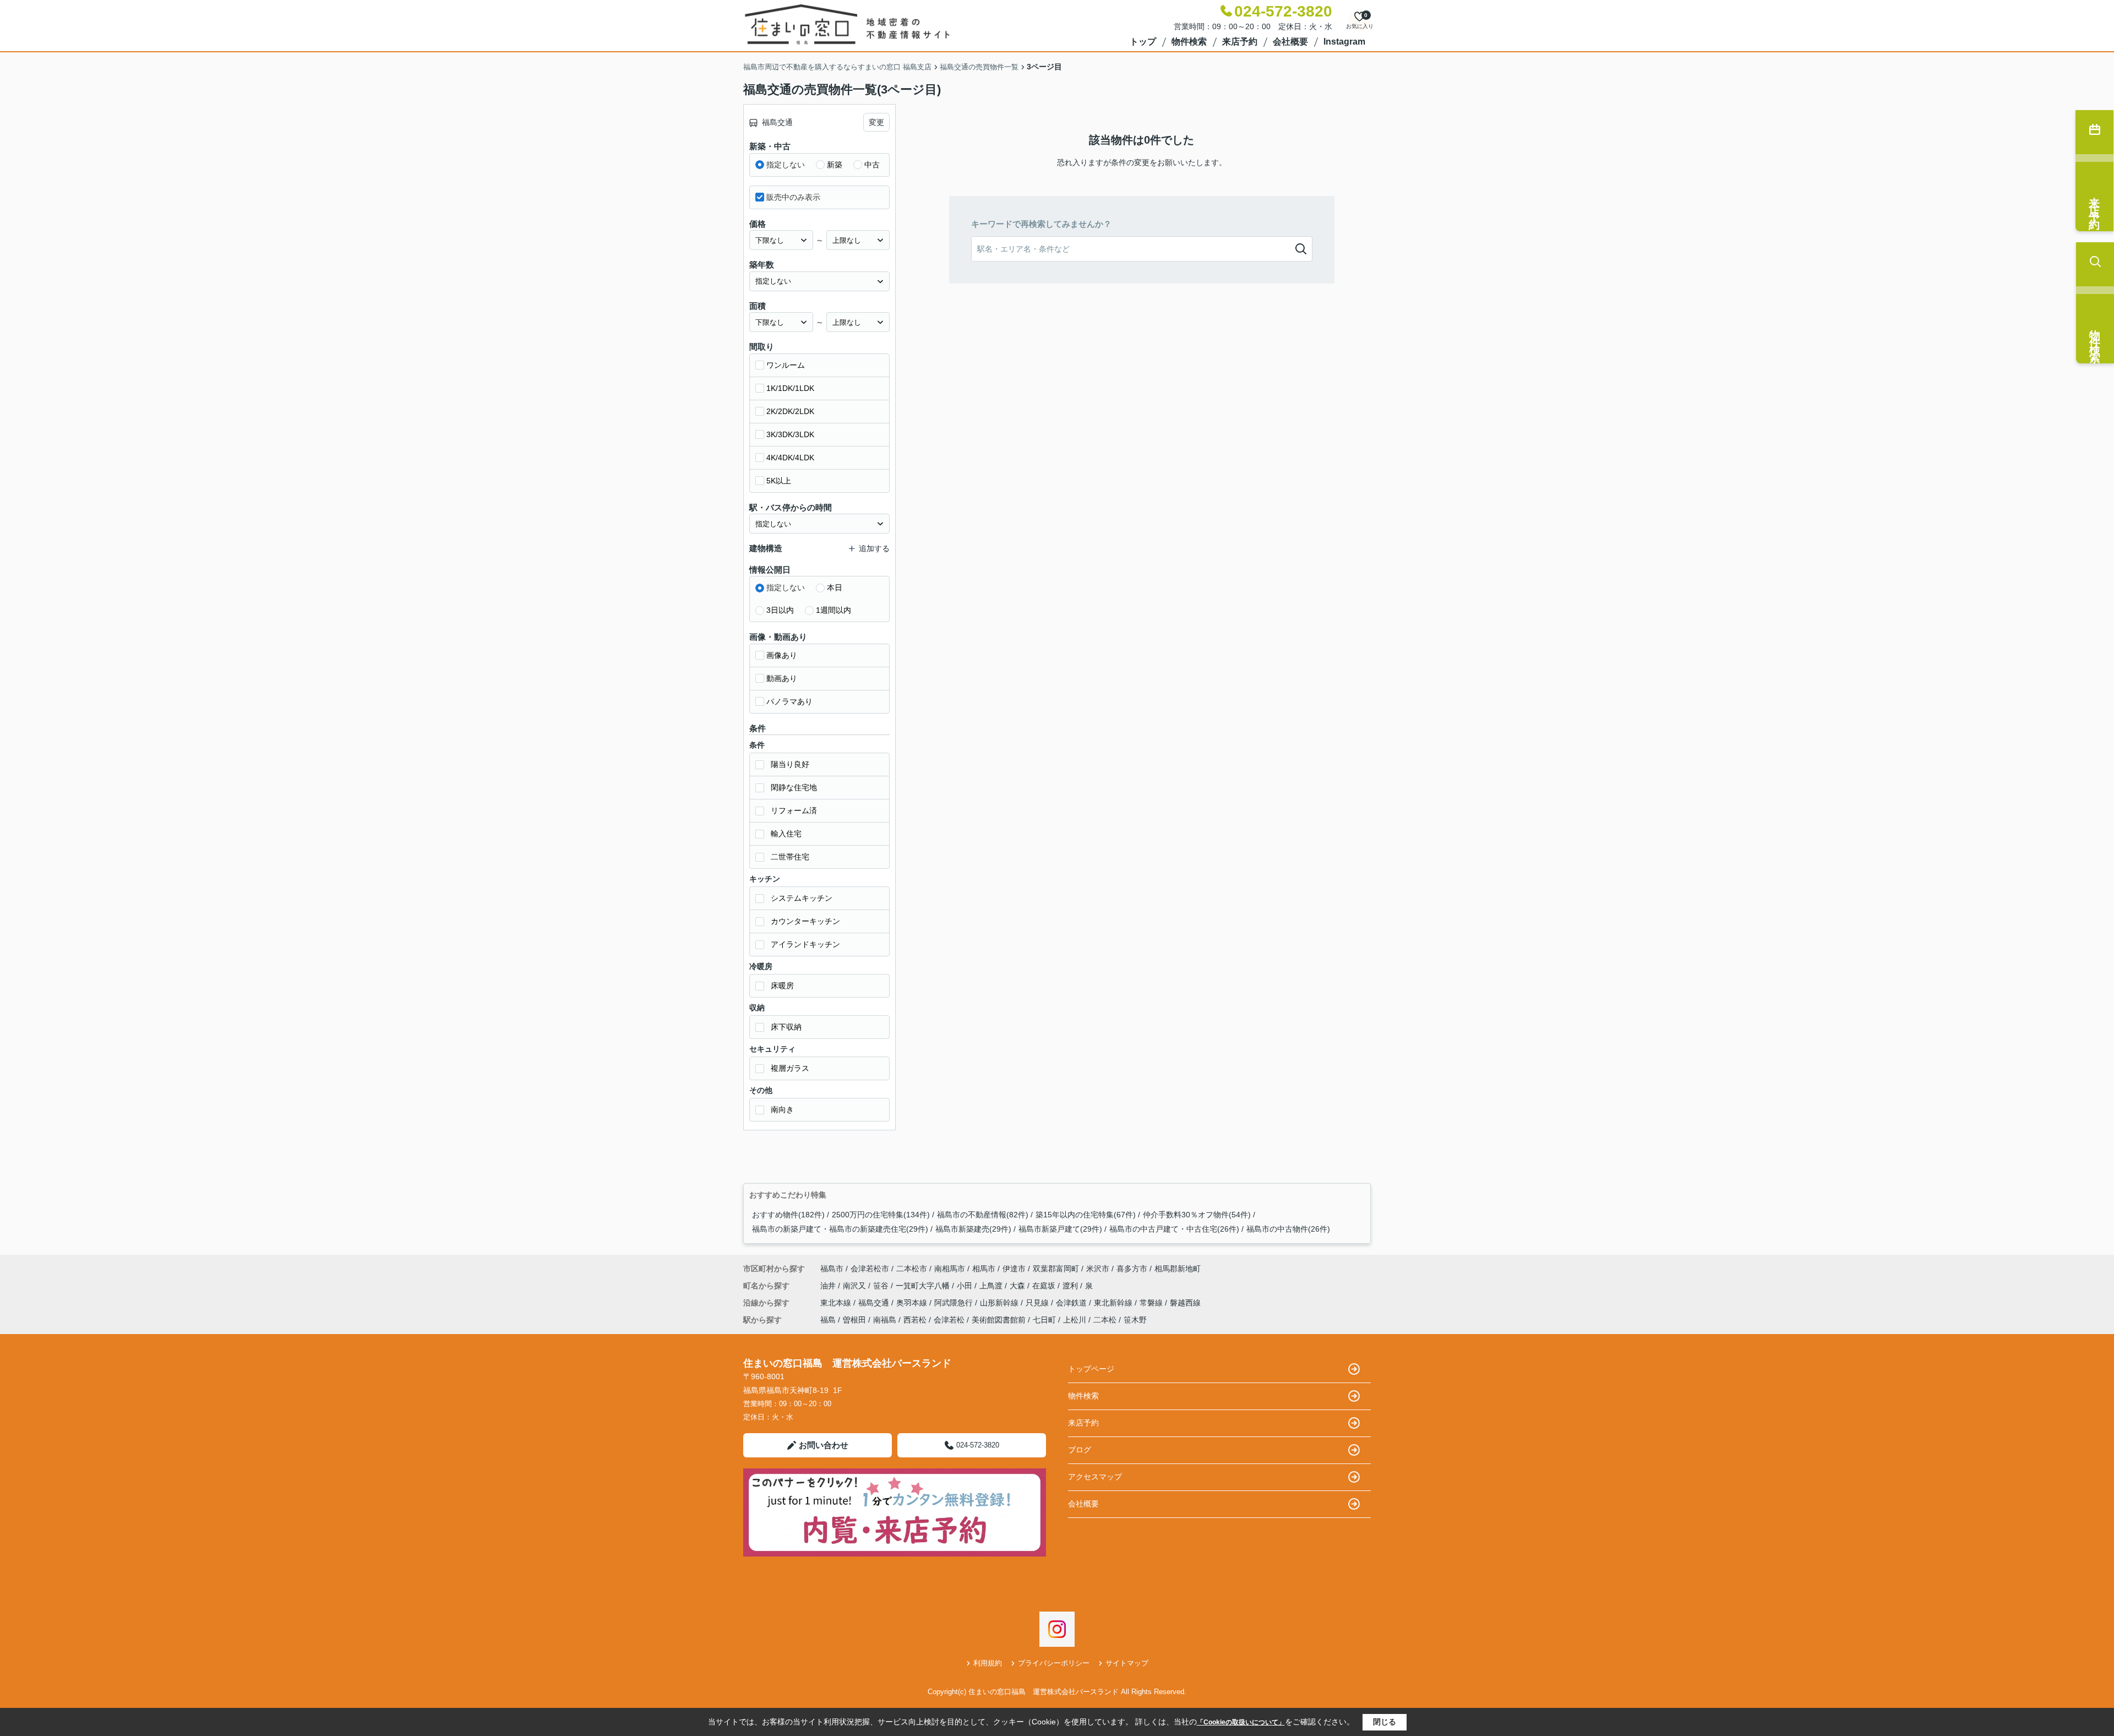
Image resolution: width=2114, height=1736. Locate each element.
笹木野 (1135, 1320)
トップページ (1091, 1369)
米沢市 (1098, 1269)
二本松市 (912, 1269)
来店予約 (1240, 42)
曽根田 (854, 1320)
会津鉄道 (1072, 1303)
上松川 (1075, 1320)
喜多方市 (1132, 1269)
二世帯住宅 (790, 857)
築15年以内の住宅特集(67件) (1086, 1215)
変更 (876, 122)
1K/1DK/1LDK (790, 388)
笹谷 (882, 1286)
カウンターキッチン (805, 921)
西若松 (915, 1320)
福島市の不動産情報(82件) (983, 1215)
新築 (835, 165)
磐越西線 (1185, 1303)
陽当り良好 (790, 764)
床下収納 (786, 1027)
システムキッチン (802, 898)
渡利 (1071, 1286)
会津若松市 (870, 1269)
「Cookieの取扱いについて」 (1241, 1722)
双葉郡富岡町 (1056, 1269)
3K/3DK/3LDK (790, 434)
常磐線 (1152, 1303)
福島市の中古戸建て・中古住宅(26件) (1174, 1229)
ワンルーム (786, 365)
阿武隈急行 (955, 1303)
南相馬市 (950, 1269)
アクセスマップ (1095, 1477)
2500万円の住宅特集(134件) (881, 1215)
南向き (782, 1109)
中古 (872, 165)
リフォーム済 (794, 810)
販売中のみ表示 (793, 197)
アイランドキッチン (805, 944)
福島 (828, 1320)
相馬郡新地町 (1178, 1269)
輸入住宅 (786, 834)
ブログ (1080, 1450)
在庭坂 (1045, 1286)
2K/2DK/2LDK (790, 411)
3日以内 (780, 610)
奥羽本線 (913, 1303)
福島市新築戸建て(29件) (1060, 1229)
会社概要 (1290, 42)
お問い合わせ (824, 1445)
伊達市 (1014, 1269)
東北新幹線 (1114, 1303)
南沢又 (856, 1286)
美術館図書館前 (999, 1320)
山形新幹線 (1000, 1303)
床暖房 (782, 986)
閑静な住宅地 (794, 787)
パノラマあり (789, 701)
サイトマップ (1127, 1663)
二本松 (1105, 1320)
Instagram (1344, 42)
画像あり (782, 655)
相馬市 (984, 1269)
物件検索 (1189, 42)
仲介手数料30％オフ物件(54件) (1197, 1215)
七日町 (1044, 1320)
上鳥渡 (992, 1286)
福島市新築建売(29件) (973, 1229)
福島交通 (875, 1303)
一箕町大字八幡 (924, 1286)
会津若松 (949, 1320)
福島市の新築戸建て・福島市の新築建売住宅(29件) (840, 1229)
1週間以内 (833, 610)
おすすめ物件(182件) (788, 1215)
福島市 (832, 1269)
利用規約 (988, 1663)
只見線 (1038, 1303)
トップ (1143, 42)
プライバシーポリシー (1054, 1663)
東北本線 (837, 1303)
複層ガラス (790, 1068)
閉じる (1385, 1722)
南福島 (885, 1320)
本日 (835, 587)
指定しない (786, 165)
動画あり (782, 678)
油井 (829, 1286)
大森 (1018, 1286)
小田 (966, 1286)
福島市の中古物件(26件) (1288, 1229)
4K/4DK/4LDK (790, 458)
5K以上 (779, 481)
